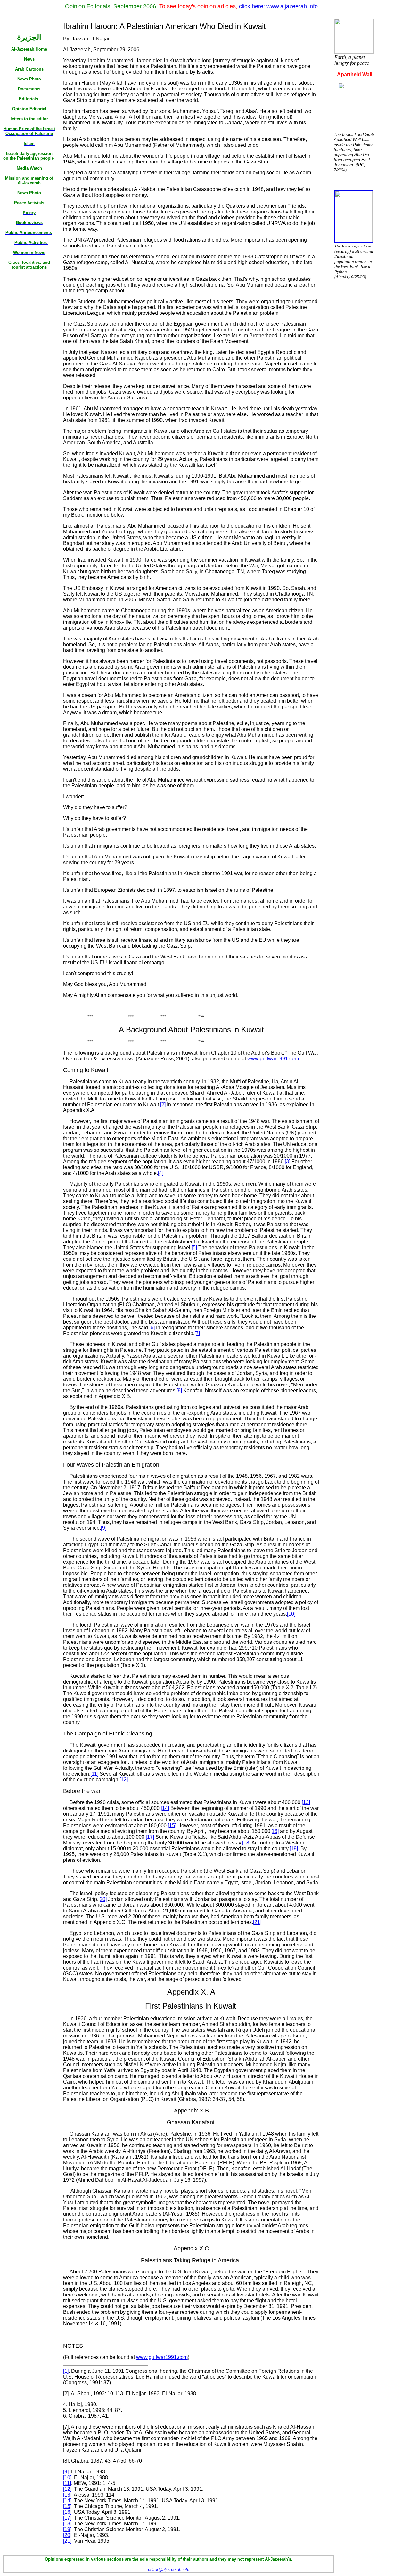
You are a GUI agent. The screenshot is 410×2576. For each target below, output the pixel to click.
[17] (67, 2518)
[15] (67, 2506)
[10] (67, 2477)
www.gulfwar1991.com (273, 1059)
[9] (66, 2472)
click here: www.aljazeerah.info (238, 6)
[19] (67, 2529)
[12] (67, 2489)
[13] (67, 2495)
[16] (67, 2512)
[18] (67, 2524)
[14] (67, 2501)
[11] (67, 2483)
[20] (67, 2535)
